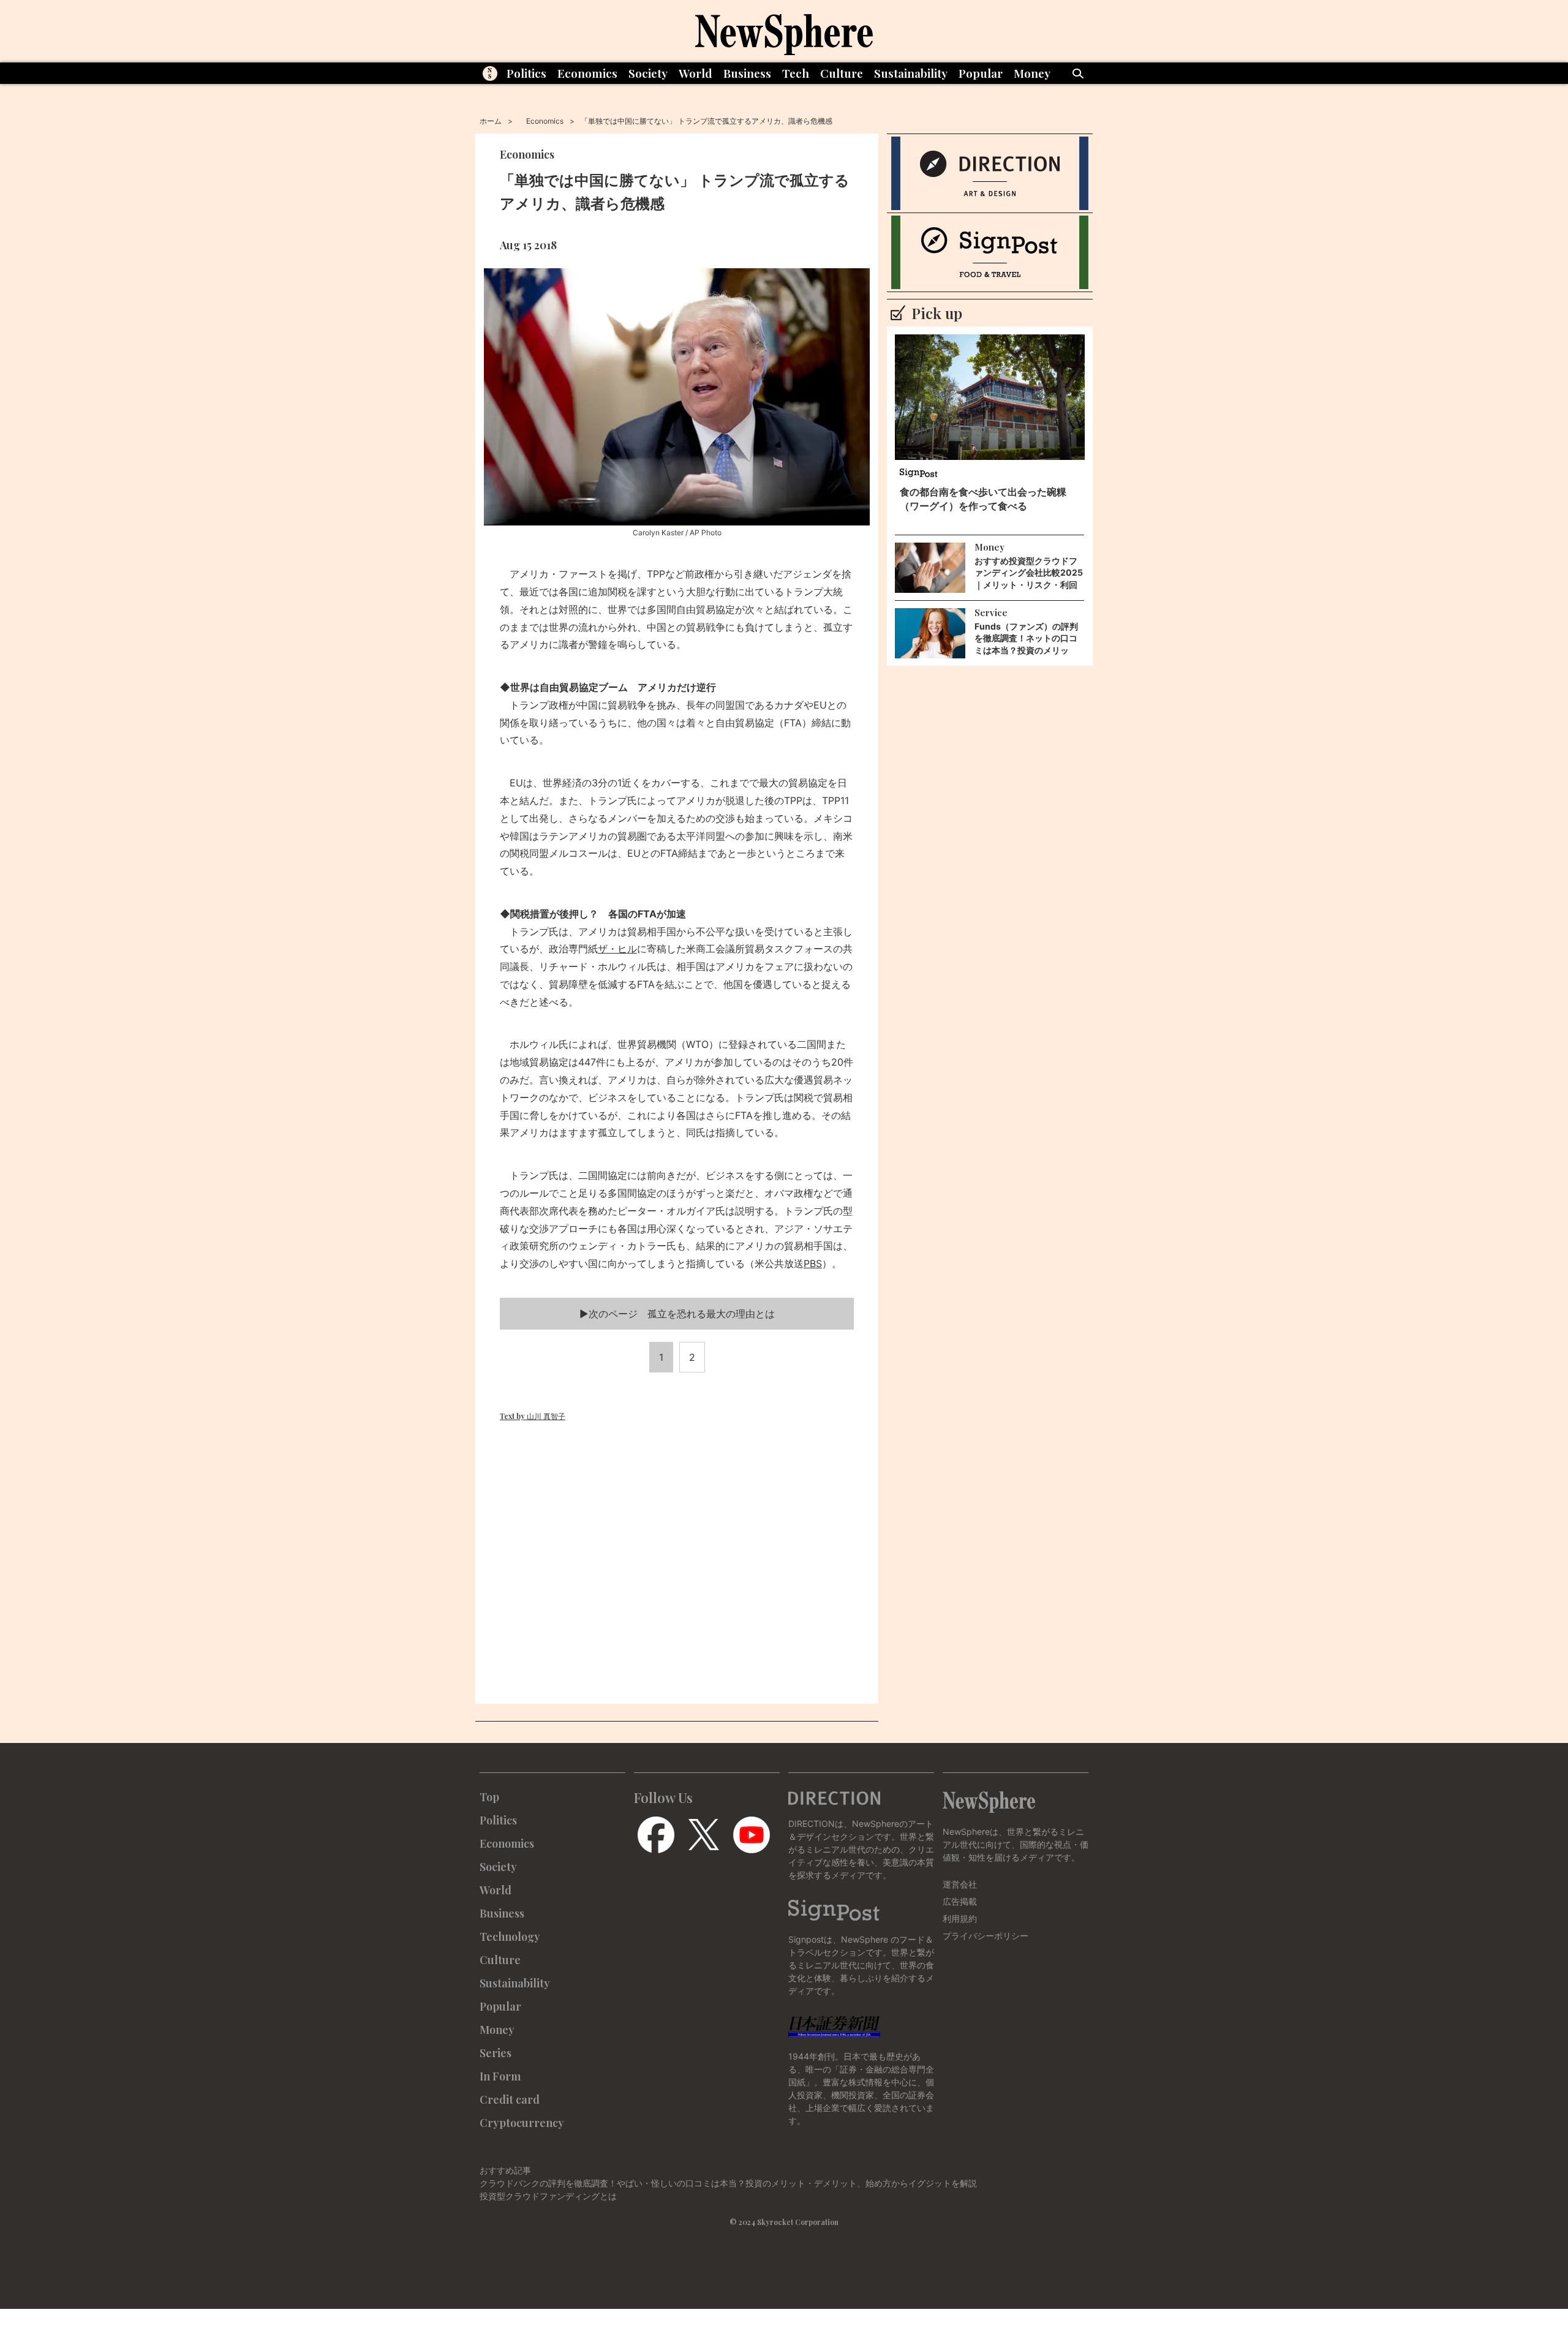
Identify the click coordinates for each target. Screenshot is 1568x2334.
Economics (587, 73)
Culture (842, 73)
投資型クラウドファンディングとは (548, 2196)
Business (747, 73)
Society (648, 73)
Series (496, 2053)
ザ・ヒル (617, 949)
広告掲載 (960, 1901)
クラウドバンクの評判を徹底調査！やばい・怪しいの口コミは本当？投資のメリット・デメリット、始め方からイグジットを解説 (728, 2183)
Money (1032, 73)
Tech (796, 73)
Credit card (510, 2099)
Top (489, 1797)
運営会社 (960, 1884)
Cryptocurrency (522, 2123)
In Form (500, 2076)
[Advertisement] (677, 1564)
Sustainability (911, 73)
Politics (526, 73)
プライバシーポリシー (986, 1936)
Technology (510, 1937)
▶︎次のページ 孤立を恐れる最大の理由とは (677, 1314)
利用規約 (960, 1918)
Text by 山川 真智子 (533, 1416)
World (695, 73)
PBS (813, 1263)
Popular (981, 73)
